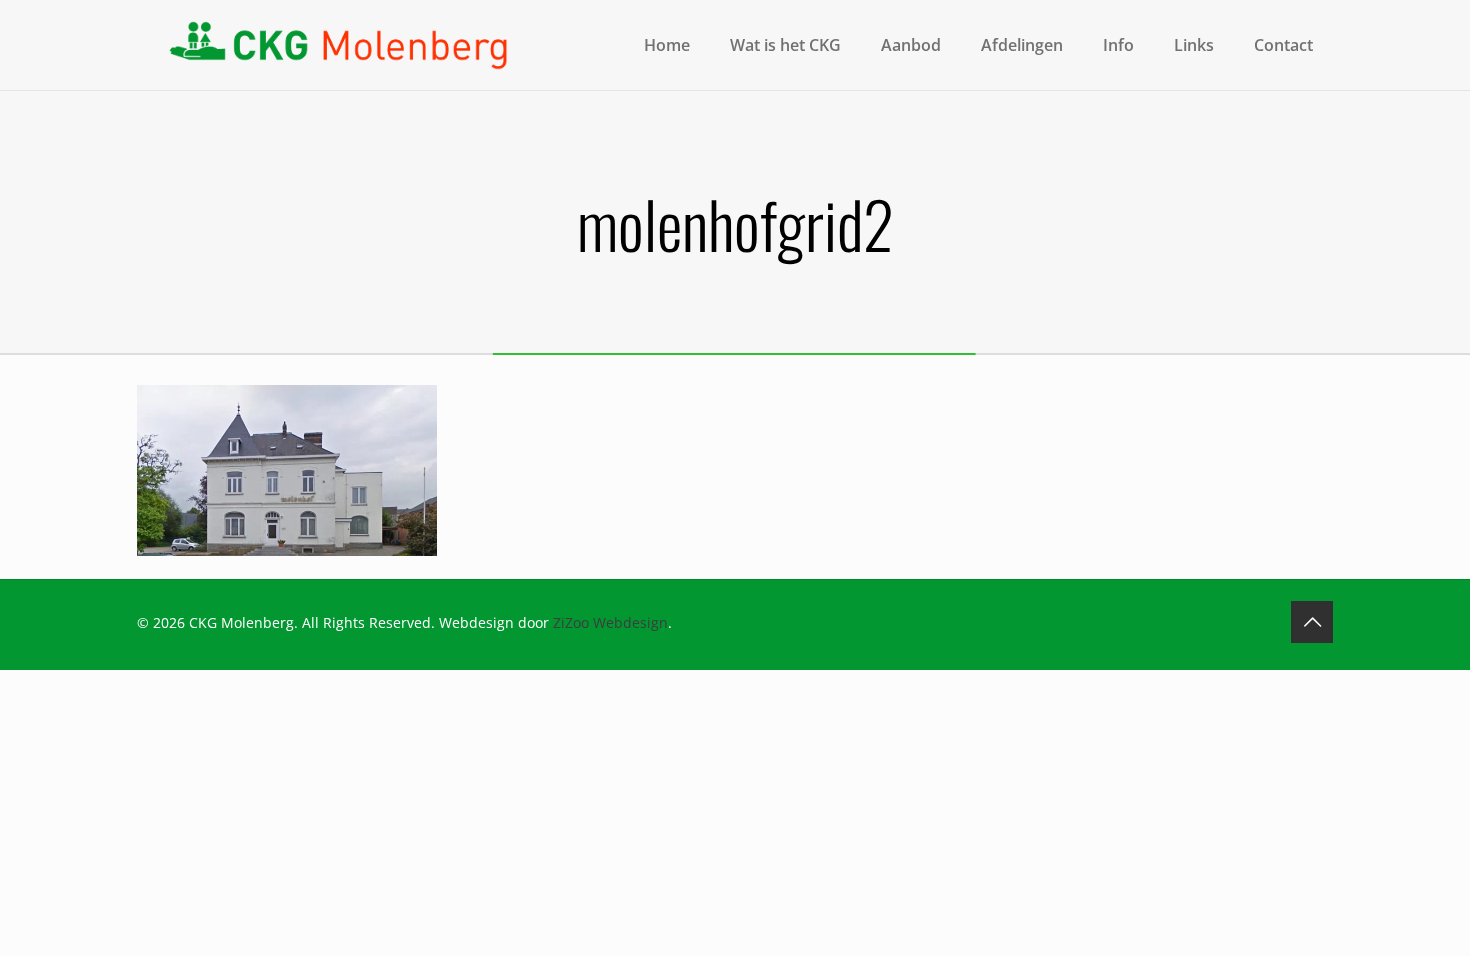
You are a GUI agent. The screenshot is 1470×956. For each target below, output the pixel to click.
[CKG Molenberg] (337, 45)
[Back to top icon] (1312, 622)
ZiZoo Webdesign (610, 622)
